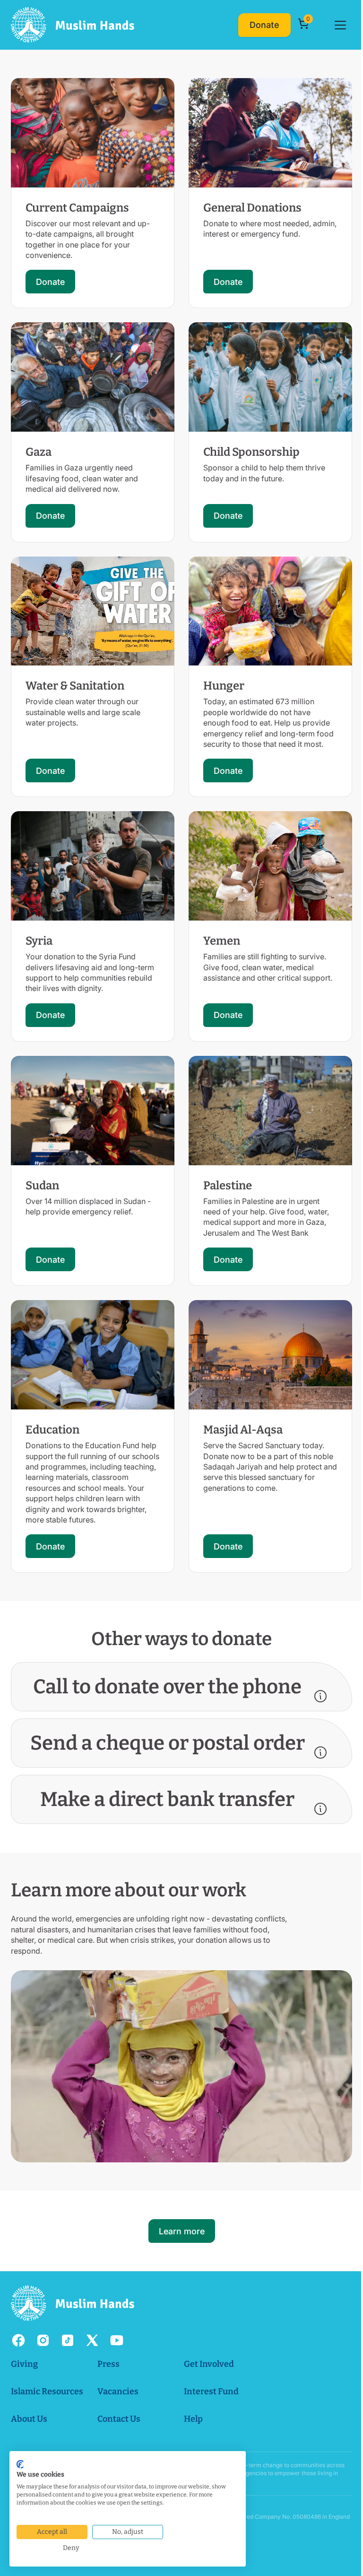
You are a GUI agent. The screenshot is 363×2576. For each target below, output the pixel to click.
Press (108, 2348)
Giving (24, 2348)
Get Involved (208, 2348)
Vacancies (117, 2375)
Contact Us (118, 2403)
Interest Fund (211, 2375)
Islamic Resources (47, 2375)
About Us (29, 2403)
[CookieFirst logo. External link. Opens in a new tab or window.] (20, 2464)
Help (193, 2403)
